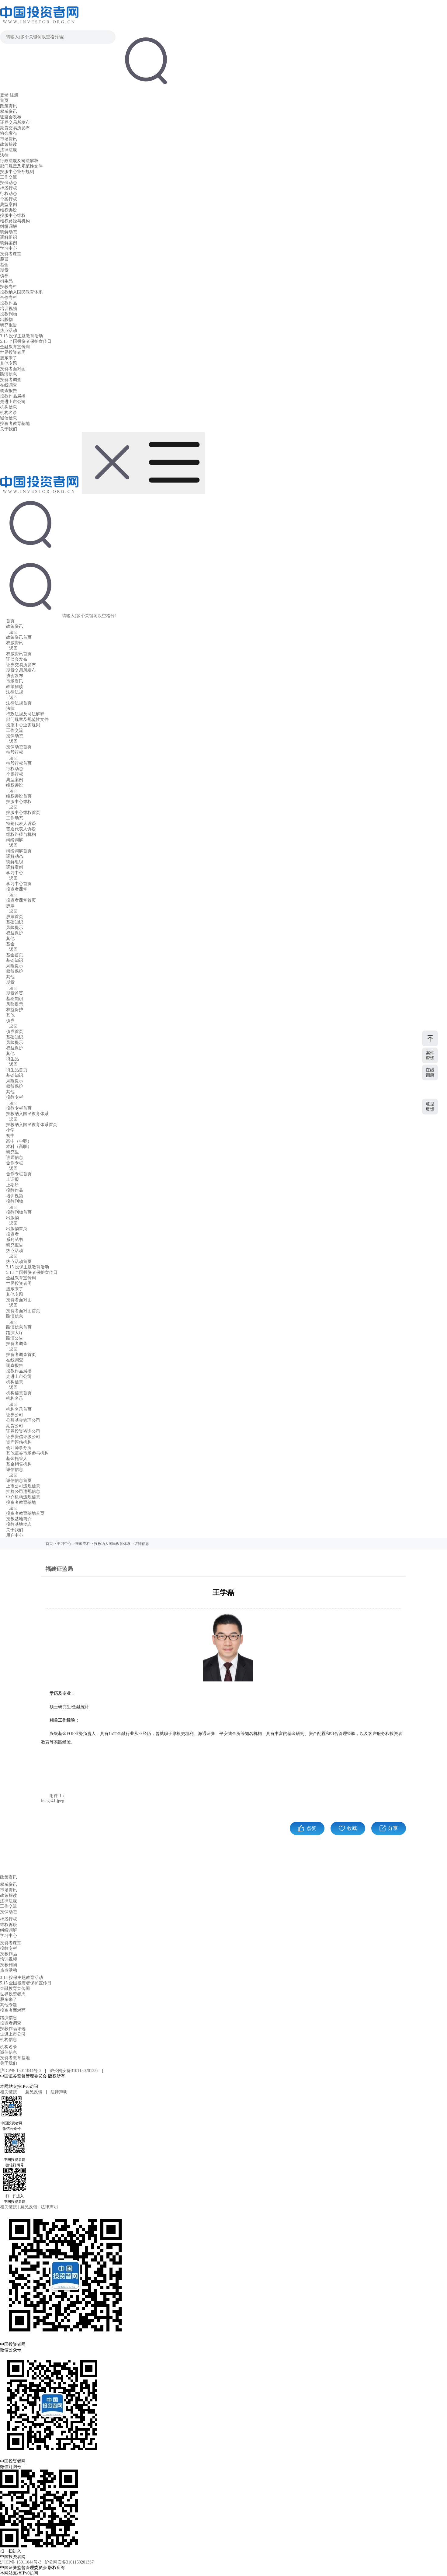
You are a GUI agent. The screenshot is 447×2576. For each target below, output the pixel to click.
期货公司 (15, 1426)
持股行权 (9, 188)
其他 (10, 939)
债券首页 (15, 1032)
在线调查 (9, 385)
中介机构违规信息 (23, 1497)
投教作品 (9, 303)
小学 (10, 1130)
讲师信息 (15, 1158)
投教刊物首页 (19, 1212)
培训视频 (9, 309)
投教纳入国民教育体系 (21, 292)
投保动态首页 (19, 747)
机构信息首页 (19, 1393)
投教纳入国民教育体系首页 (32, 1125)
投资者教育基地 (15, 424)
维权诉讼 (9, 210)
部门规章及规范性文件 (21, 166)
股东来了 (9, 358)
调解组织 (9, 237)
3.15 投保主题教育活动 (21, 336)
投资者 (12, 1234)
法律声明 (59, 2092)
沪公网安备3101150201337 (75, 2071)
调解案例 (9, 243)
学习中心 (9, 248)
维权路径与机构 (15, 221)
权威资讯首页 (19, 654)
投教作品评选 (13, 2029)
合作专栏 (9, 298)
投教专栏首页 (19, 1108)
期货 (4, 270)
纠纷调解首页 (19, 851)
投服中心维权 (13, 216)
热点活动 (9, 330)
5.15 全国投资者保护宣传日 (26, 341)
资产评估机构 (19, 1442)
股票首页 (15, 917)
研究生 (12, 1152)
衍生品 (6, 281)
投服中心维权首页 (23, 813)
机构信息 (9, 407)
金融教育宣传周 (15, 347)
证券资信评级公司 (23, 1437)
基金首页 (15, 955)
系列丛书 (15, 1240)
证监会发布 (11, 117)
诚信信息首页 (19, 1481)
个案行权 (9, 199)
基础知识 (15, 922)
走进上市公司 (13, 402)
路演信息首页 (19, 1327)
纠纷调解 (9, 226)
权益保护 (15, 933)
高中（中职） (19, 1141)
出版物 (6, 320)
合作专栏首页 (19, 1174)
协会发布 (9, 133)
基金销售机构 (19, 1464)
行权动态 (9, 194)
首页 (4, 101)
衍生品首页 (17, 1070)
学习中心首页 (19, 884)
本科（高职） (19, 1147)
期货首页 (15, 993)
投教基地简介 (19, 1519)
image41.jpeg (53, 1801)
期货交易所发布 (15, 128)
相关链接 (9, 2092)
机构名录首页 (19, 1409)
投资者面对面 (13, 369)
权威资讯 (9, 111)
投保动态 (9, 183)
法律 (4, 155)
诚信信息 (9, 418)
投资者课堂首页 (21, 900)
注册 (14, 95)
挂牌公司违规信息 (23, 1491)
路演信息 (9, 374)
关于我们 (9, 429)
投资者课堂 (11, 254)
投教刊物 (9, 314)
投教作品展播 (13, 396)
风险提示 (15, 928)
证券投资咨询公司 (23, 1431)
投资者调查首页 (21, 1355)
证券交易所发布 (15, 122)
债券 (4, 276)
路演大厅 (15, 1333)
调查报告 (9, 391)
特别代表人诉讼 (21, 824)
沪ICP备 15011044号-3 (21, 2071)
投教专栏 (9, 287)
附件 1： (58, 1796)
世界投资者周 (13, 352)
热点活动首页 (19, 1262)
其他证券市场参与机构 (27, 1453)
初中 (10, 1136)
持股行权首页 (19, 763)
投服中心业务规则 (17, 172)
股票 (4, 259)
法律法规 (9, 150)
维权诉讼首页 (19, 796)
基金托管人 (17, 1459)
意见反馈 (34, 2092)
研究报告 (9, 325)
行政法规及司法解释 (19, 161)
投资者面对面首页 (23, 1311)
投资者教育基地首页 (25, 1513)
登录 (4, 95)
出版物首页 (17, 1229)
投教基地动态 (19, 1524)
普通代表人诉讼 (21, 829)
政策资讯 (9, 106)
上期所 (12, 1185)
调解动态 (9, 232)
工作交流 (9, 177)
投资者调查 (11, 380)
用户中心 (15, 1535)
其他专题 (9, 363)
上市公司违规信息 (23, 1486)
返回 (13, 632)
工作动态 (15, 818)
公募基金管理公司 (23, 1420)
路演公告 (15, 1338)
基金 (4, 265)
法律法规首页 (19, 703)
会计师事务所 (19, 1448)
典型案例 (9, 205)
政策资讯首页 (19, 637)
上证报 (12, 1179)
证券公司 (15, 1415)
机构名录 (9, 413)
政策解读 (9, 144)
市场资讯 (9, 139)
